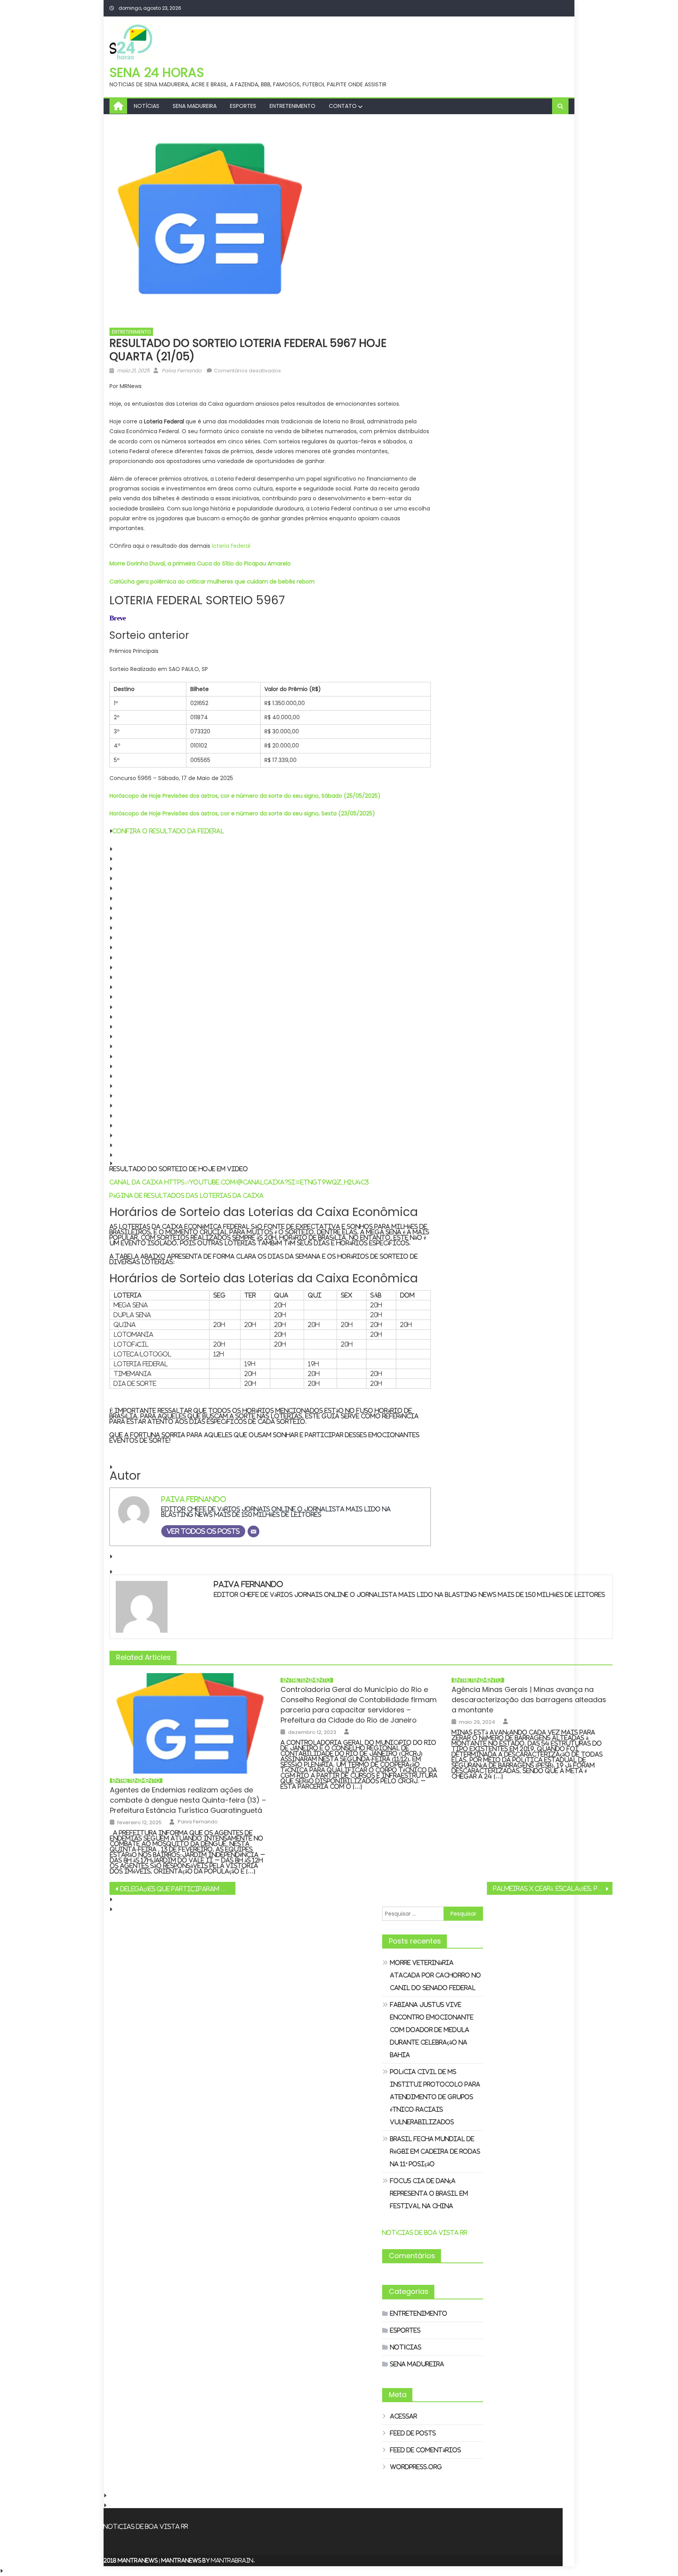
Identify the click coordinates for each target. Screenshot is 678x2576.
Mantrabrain (232, 2560)
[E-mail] (253, 1531)
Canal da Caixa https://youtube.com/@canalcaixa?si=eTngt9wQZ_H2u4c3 (239, 1182)
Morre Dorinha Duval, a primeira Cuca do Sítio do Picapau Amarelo (200, 563)
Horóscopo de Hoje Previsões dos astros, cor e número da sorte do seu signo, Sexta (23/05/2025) (242, 813)
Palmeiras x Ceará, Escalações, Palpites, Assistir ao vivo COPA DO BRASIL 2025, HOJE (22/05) (553, 1889)
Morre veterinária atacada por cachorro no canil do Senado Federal (436, 1975)
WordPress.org (416, 2467)
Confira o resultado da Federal (168, 831)
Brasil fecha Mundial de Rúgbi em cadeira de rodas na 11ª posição (435, 2151)
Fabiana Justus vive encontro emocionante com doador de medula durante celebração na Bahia (432, 2030)
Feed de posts (413, 2433)
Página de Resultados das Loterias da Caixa (187, 1195)
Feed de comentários (426, 2450)
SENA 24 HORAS (157, 72)
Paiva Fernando (181, 371)
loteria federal (231, 546)
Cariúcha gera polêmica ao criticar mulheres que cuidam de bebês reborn (212, 582)
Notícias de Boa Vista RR (425, 2232)
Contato (343, 106)
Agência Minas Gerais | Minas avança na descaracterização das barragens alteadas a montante (529, 1700)
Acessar (404, 2416)
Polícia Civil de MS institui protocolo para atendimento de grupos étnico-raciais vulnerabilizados (435, 2097)
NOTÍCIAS (147, 106)
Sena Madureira (195, 106)
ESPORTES (243, 106)
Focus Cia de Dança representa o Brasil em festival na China (429, 2193)
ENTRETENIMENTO (293, 106)
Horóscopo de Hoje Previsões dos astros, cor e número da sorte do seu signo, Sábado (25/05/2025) (245, 796)
